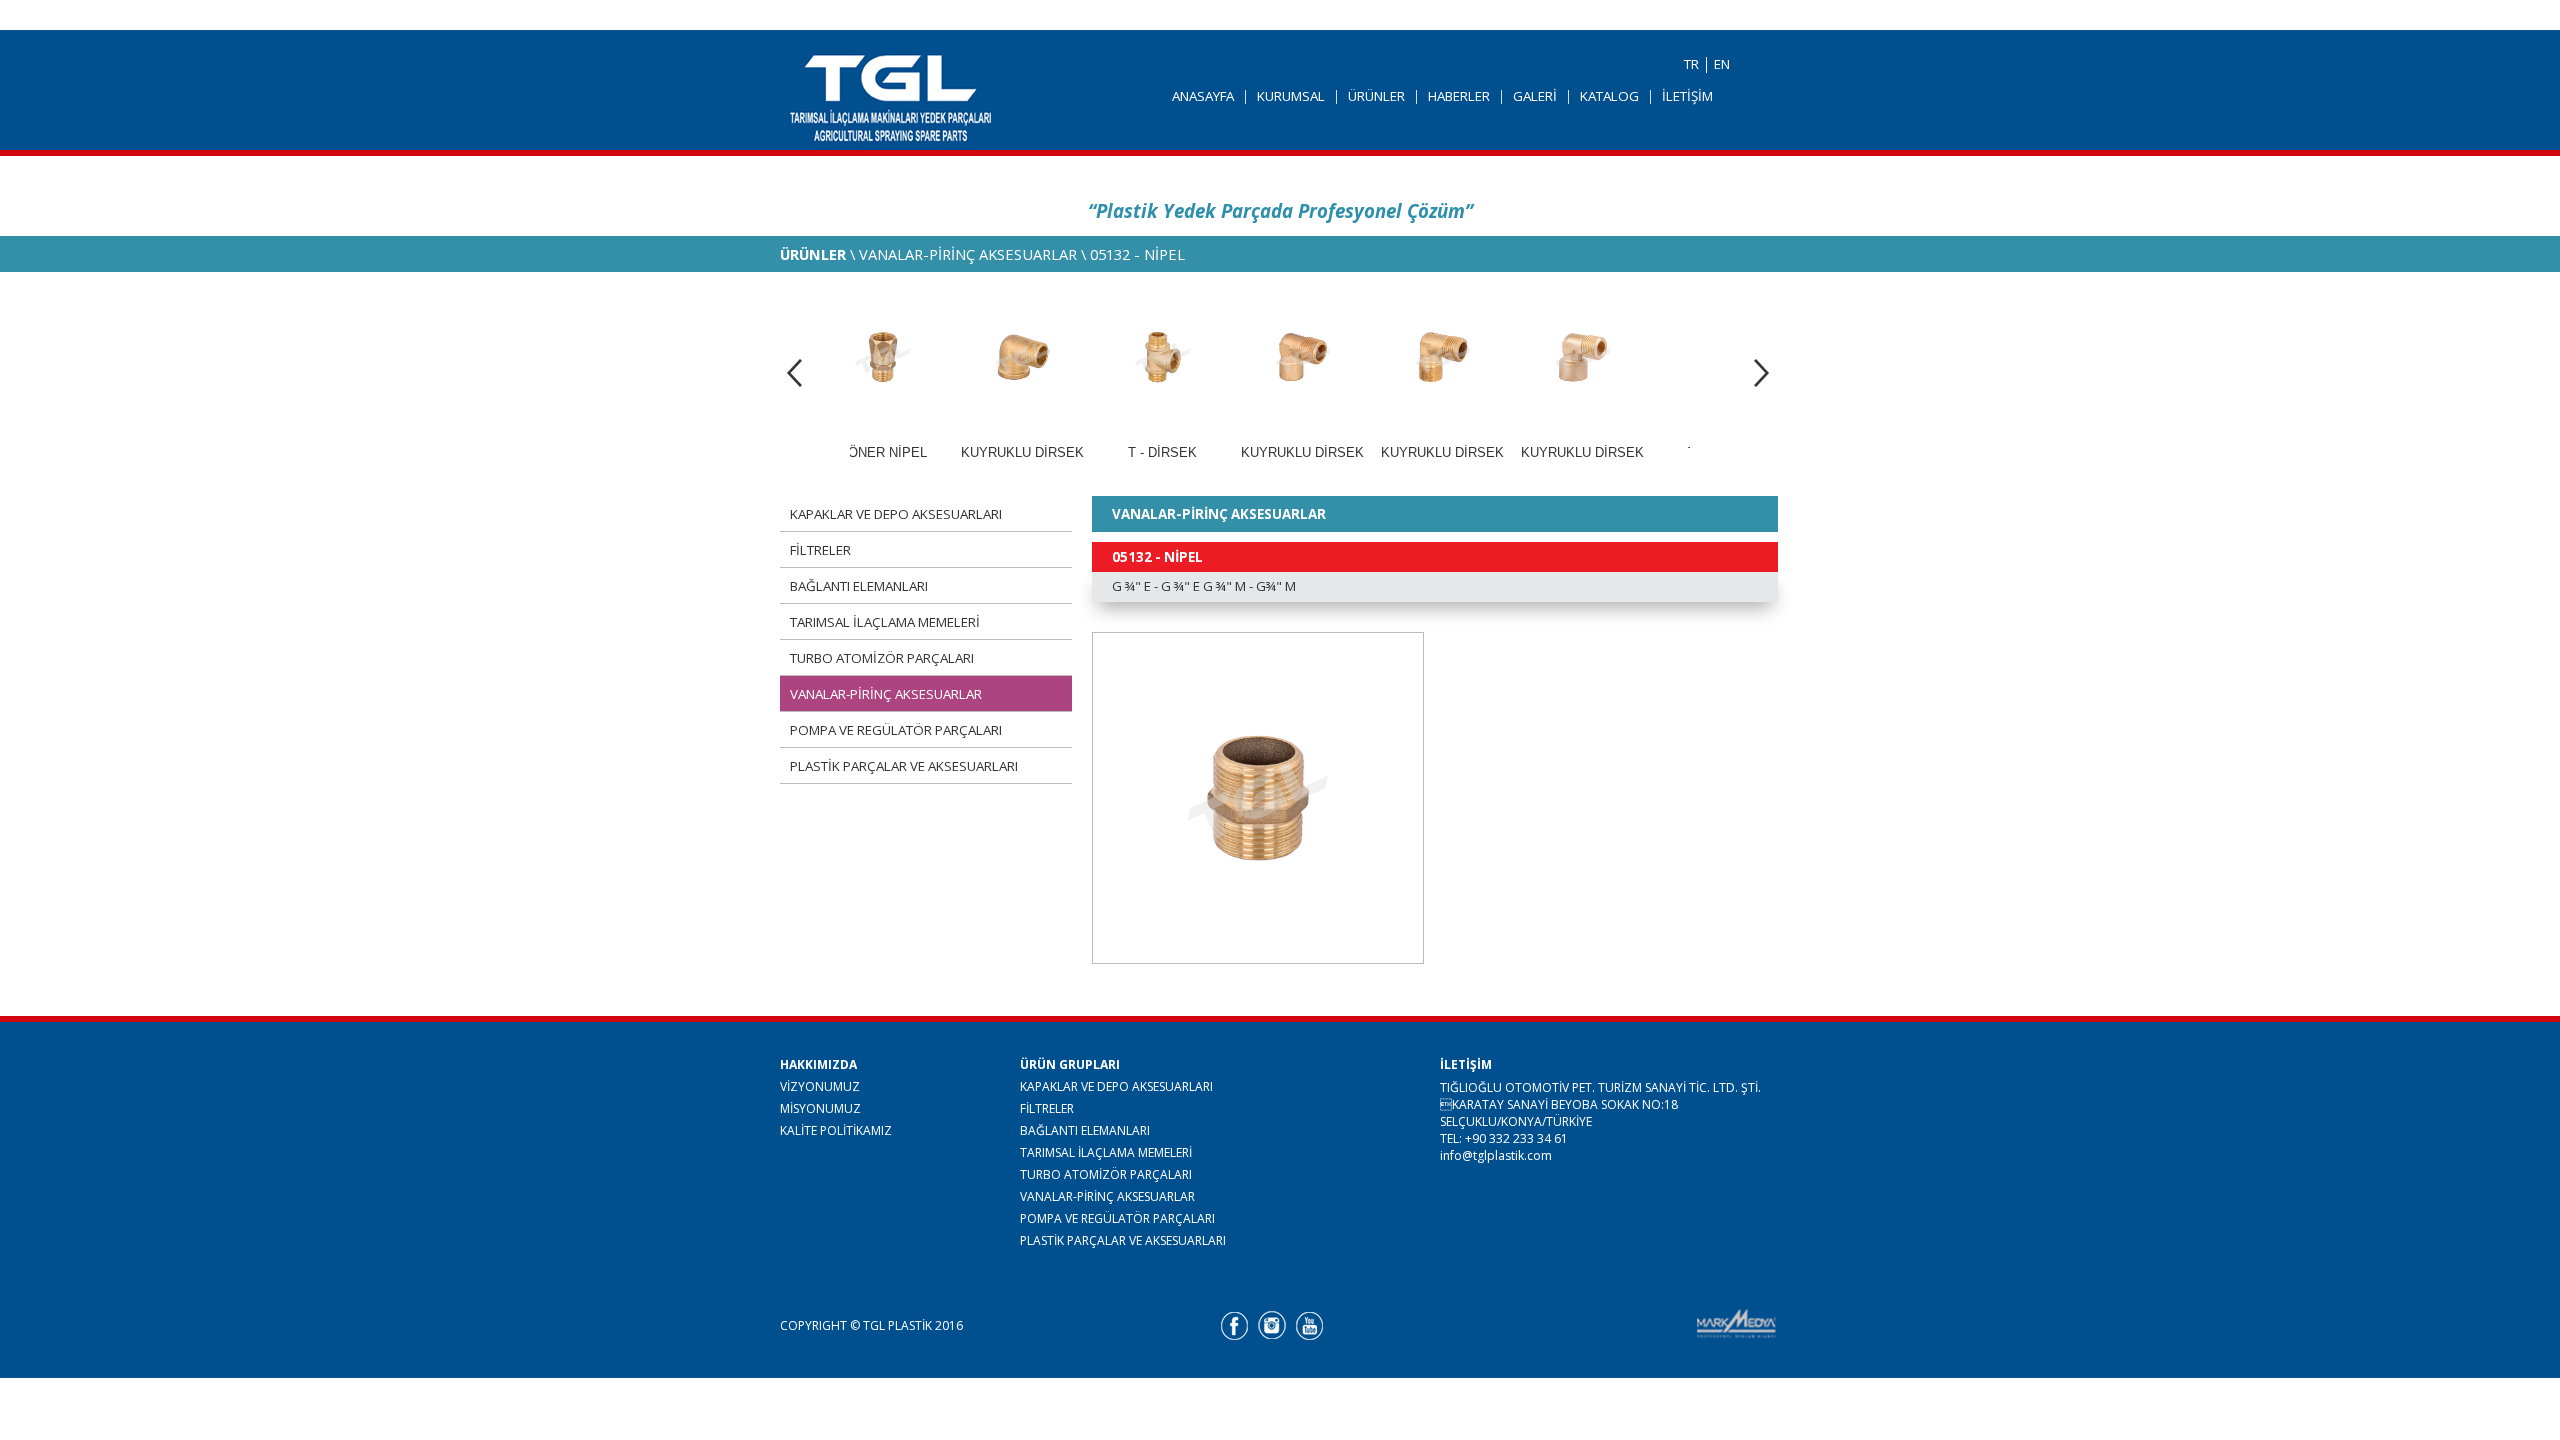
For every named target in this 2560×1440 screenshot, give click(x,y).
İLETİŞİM (1687, 96)
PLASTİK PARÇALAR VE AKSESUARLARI (904, 766)
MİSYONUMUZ (820, 1108)
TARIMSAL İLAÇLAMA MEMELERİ (885, 622)
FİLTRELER (820, 550)
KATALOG (1609, 96)
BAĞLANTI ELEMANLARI (859, 586)
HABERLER (1459, 96)
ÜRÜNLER (1376, 96)
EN (1722, 64)
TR (1691, 64)
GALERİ (1535, 96)
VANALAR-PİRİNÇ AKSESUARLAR (886, 694)
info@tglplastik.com (1496, 1155)
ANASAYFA (1203, 96)
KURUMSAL (1291, 96)
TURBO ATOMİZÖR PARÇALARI (882, 658)
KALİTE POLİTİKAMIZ (836, 1130)
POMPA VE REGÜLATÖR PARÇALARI (896, 730)
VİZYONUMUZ (820, 1086)
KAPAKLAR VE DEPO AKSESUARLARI (896, 514)
